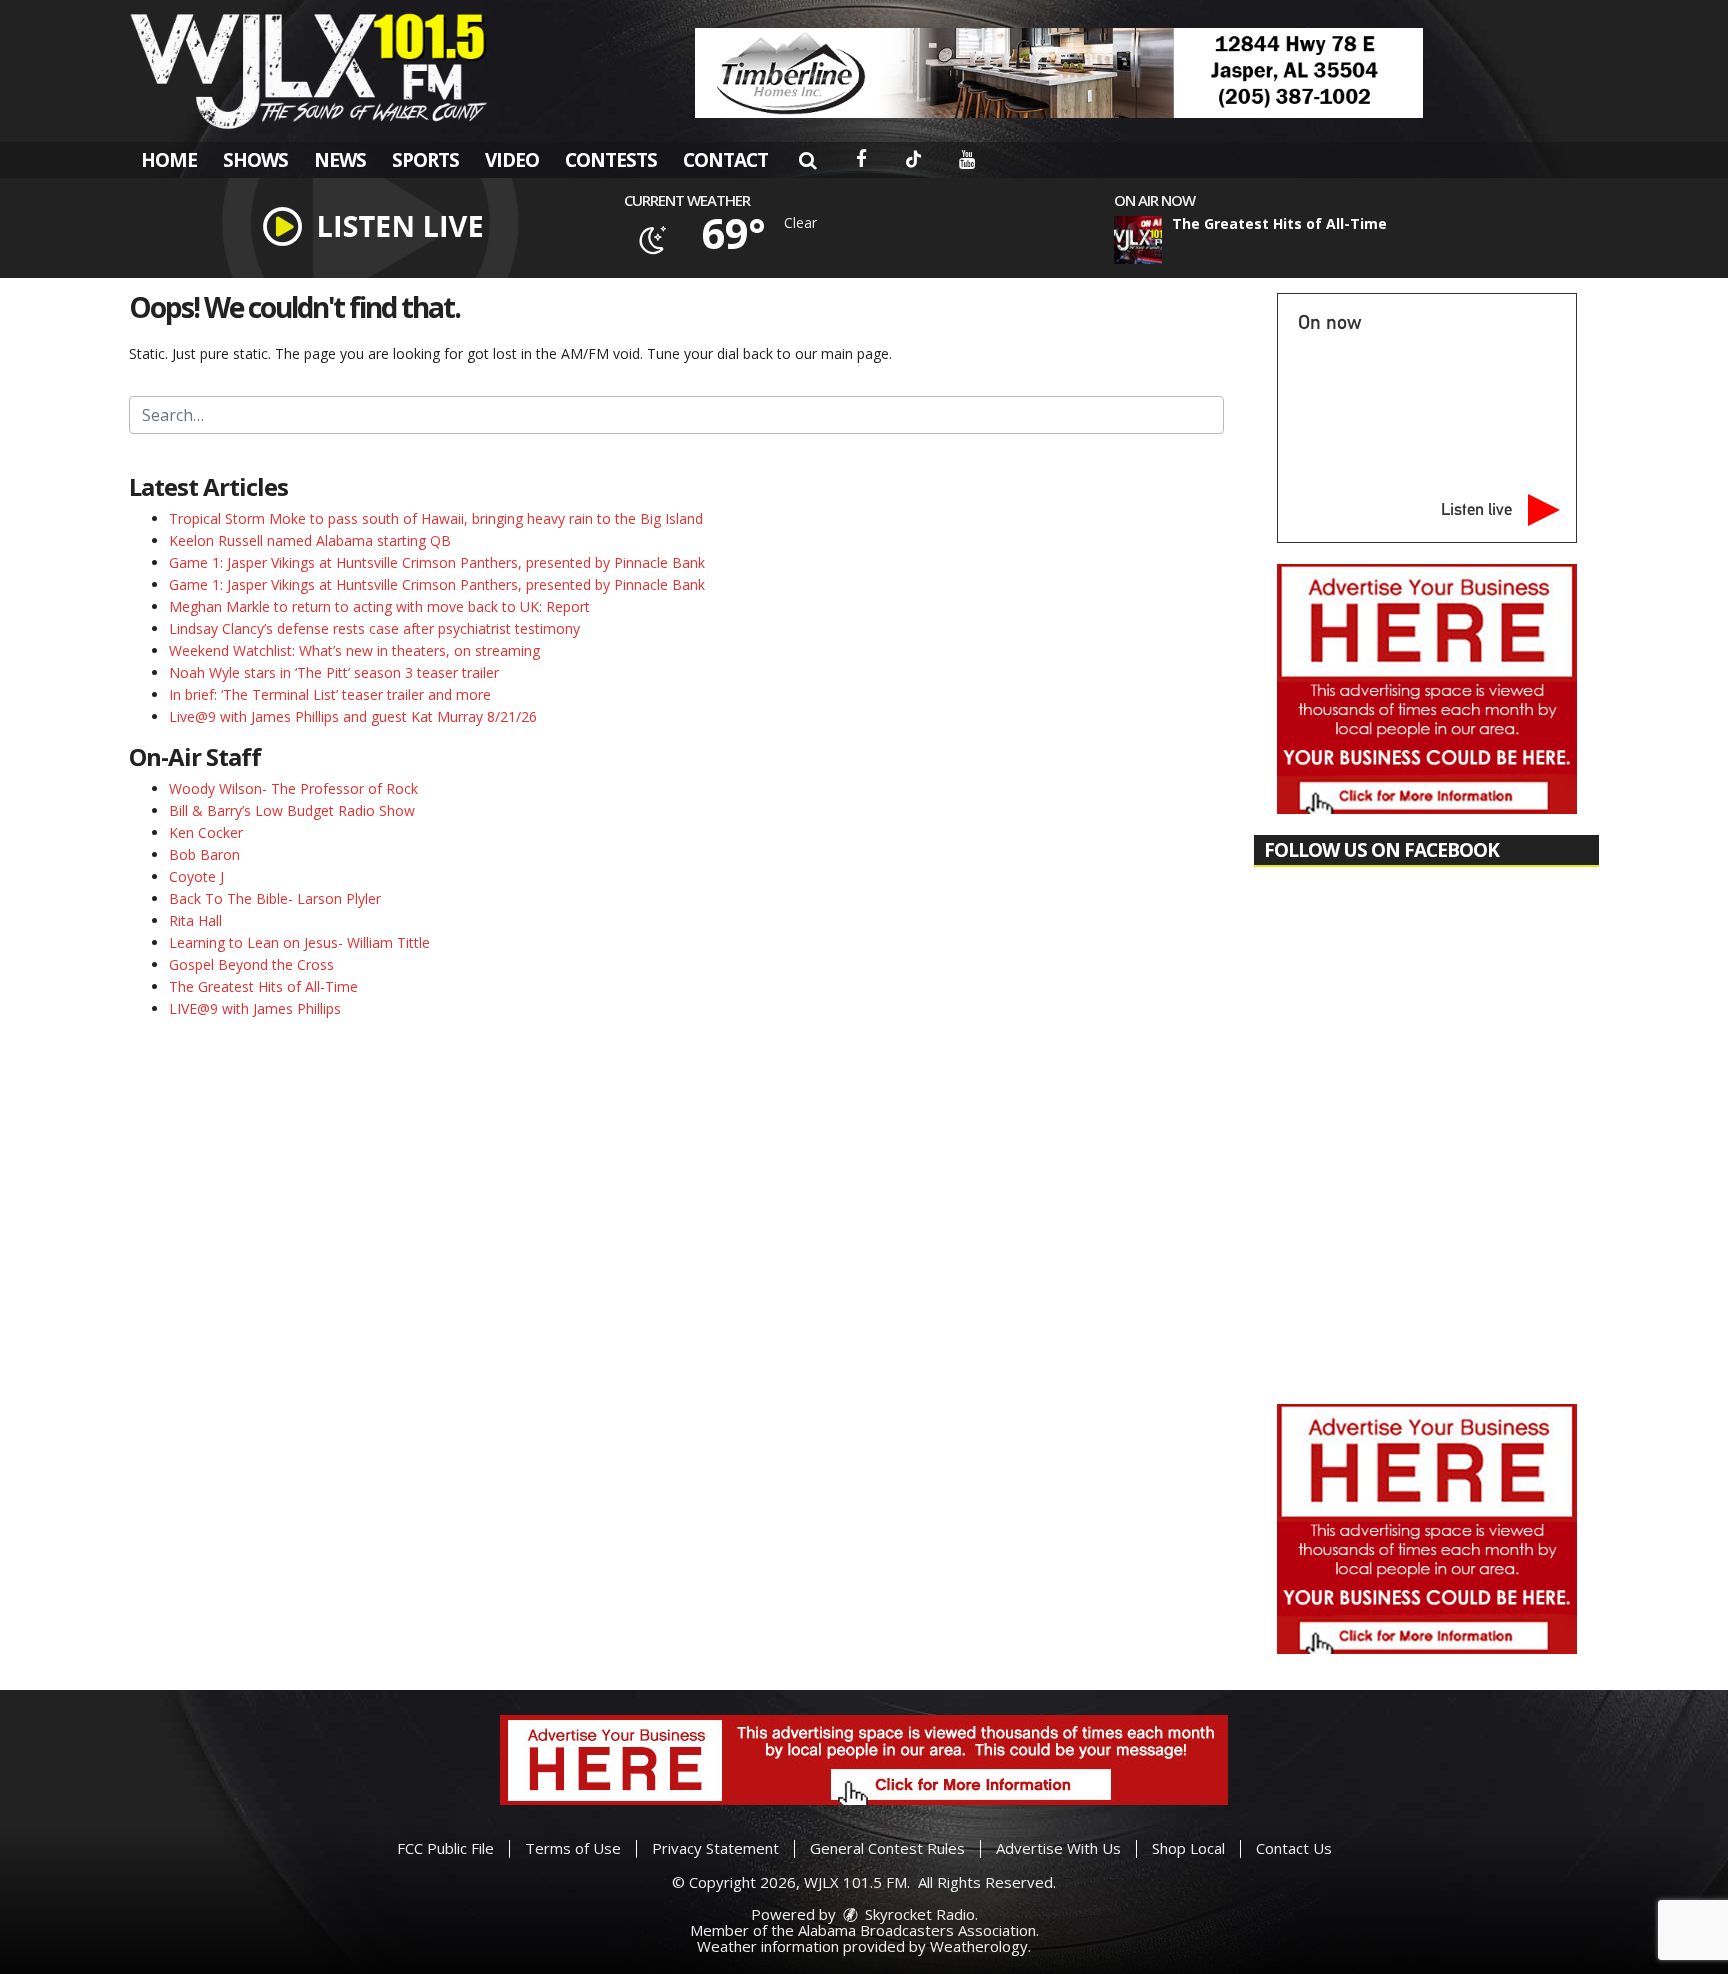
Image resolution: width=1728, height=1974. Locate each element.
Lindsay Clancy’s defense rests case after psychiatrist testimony (374, 628)
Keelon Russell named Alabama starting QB (310, 540)
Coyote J (196, 876)
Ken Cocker (206, 832)
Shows (255, 160)
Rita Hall (195, 920)
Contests (611, 160)
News (340, 160)
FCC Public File (445, 1848)
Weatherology (979, 1946)
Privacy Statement (715, 1848)
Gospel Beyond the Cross (251, 964)
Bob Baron (204, 854)
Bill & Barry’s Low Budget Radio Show (292, 810)
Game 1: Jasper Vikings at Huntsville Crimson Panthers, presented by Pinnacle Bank (437, 562)
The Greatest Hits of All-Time (263, 986)
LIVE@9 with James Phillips (255, 1008)
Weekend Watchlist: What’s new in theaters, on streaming (354, 650)
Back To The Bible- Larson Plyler (275, 898)
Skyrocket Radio (918, 1914)
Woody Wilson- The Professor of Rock (293, 788)
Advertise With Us (1058, 1848)
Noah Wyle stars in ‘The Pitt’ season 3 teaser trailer (334, 672)
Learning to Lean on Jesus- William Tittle (299, 942)
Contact (725, 160)
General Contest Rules (887, 1848)
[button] (807, 160)
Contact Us (1294, 1848)
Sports (425, 160)
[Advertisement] (1059, 73)
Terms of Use (573, 1848)
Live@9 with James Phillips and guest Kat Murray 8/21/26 (353, 716)
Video (512, 160)
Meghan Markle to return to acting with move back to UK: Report (379, 606)
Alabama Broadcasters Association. (918, 1930)
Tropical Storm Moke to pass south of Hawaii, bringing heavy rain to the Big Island (436, 518)
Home (169, 160)
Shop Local (1188, 1848)
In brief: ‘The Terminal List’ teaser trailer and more (330, 694)
